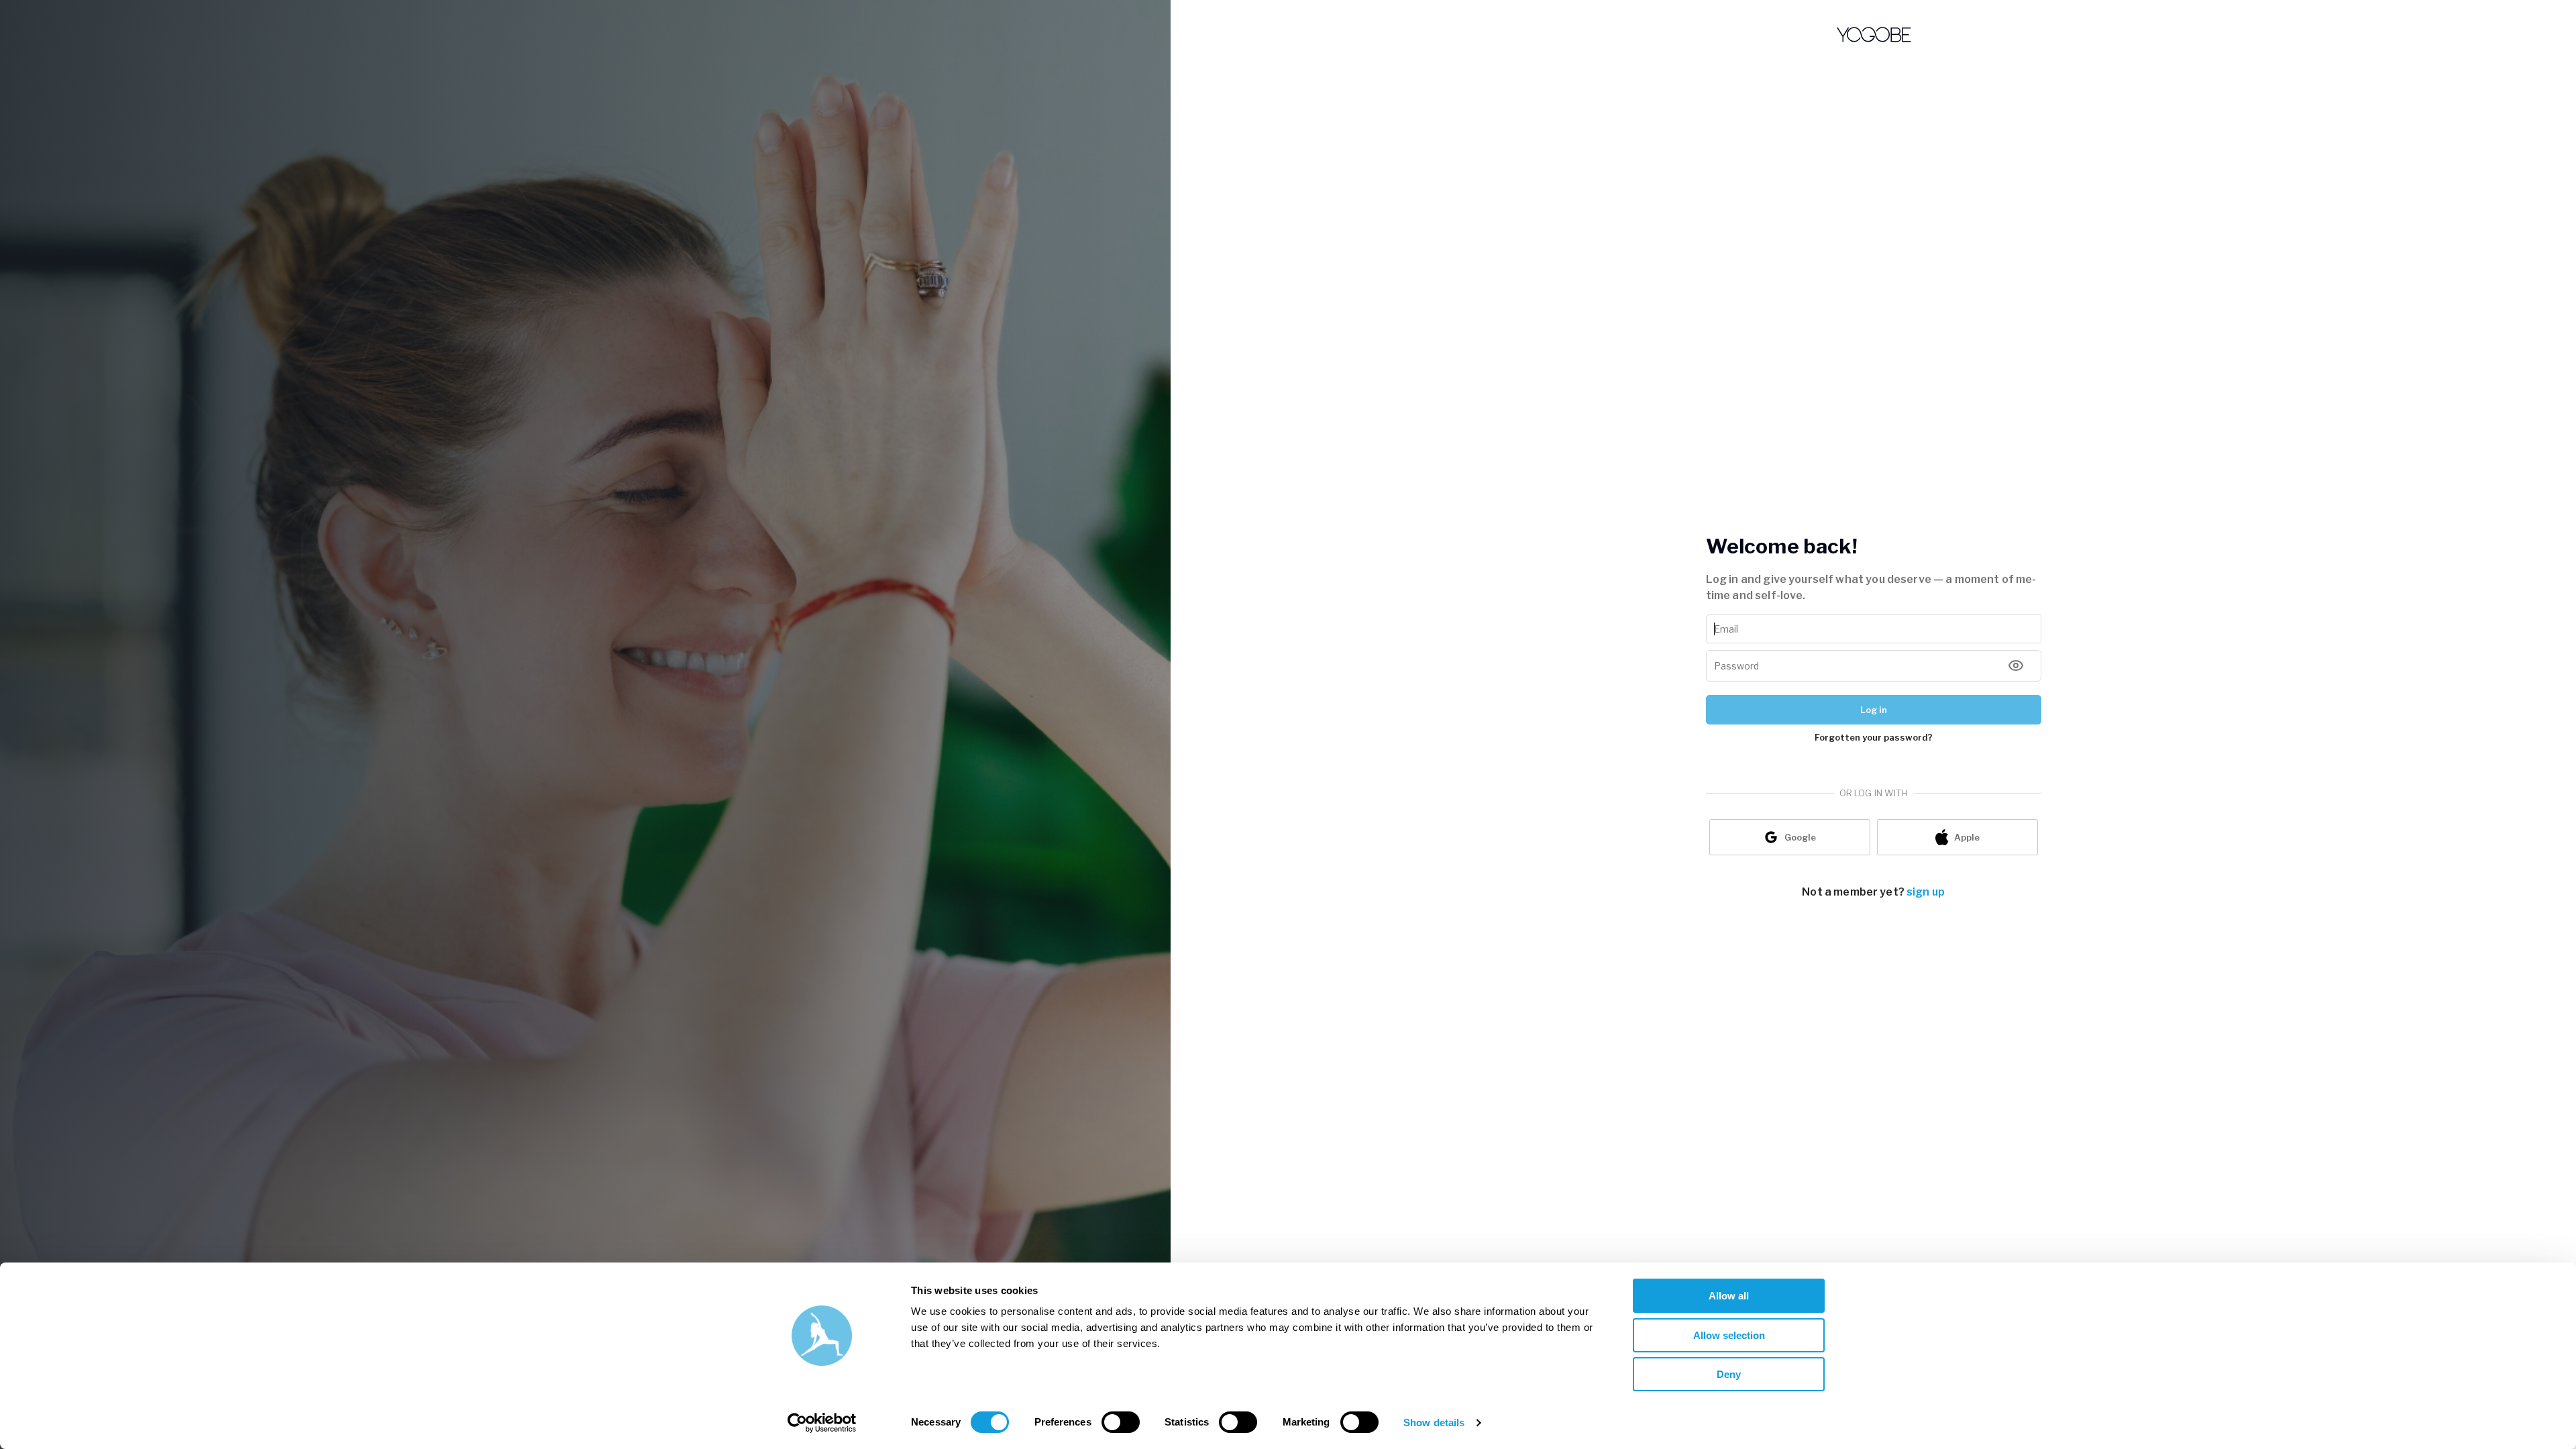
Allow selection (1729, 1335)
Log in (1874, 710)
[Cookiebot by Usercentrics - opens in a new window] (822, 1423)
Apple (1967, 837)
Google (1800, 837)
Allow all (1729, 1296)
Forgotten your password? (1874, 737)
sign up (1926, 892)
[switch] (1121, 1422)
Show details (1434, 1423)
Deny (1729, 1374)
